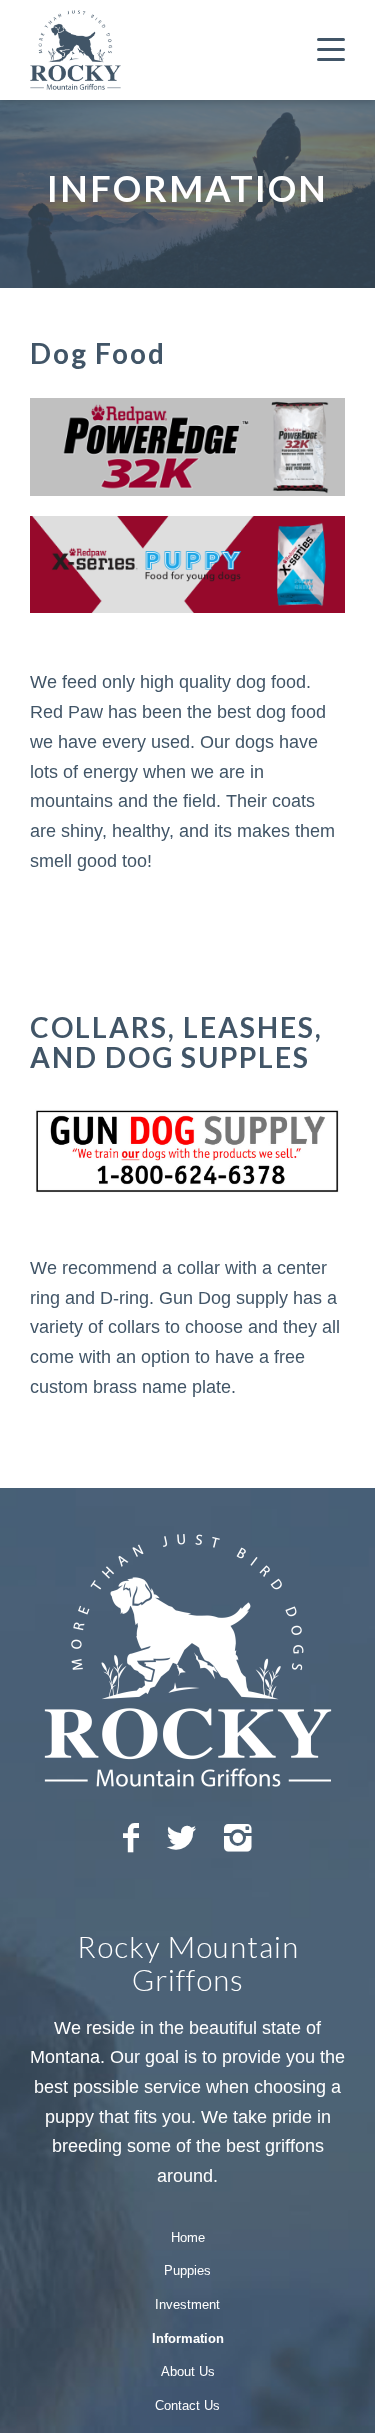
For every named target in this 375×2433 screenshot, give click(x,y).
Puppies (187, 2270)
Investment (187, 2304)
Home (188, 2237)
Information (188, 2338)
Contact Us (187, 2405)
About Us (188, 2371)
